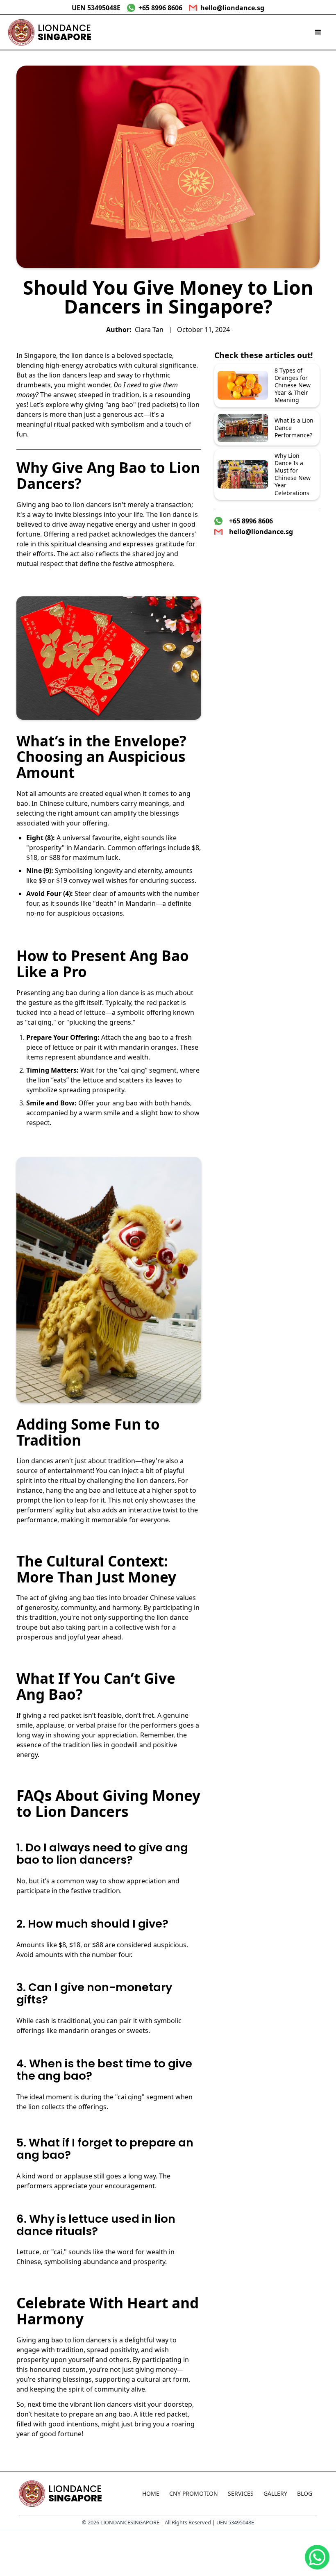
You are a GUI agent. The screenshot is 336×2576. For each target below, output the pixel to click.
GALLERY (275, 2493)
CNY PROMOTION (194, 2493)
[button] (318, 32)
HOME (151, 2493)
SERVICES (241, 2493)
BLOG (305, 2493)
